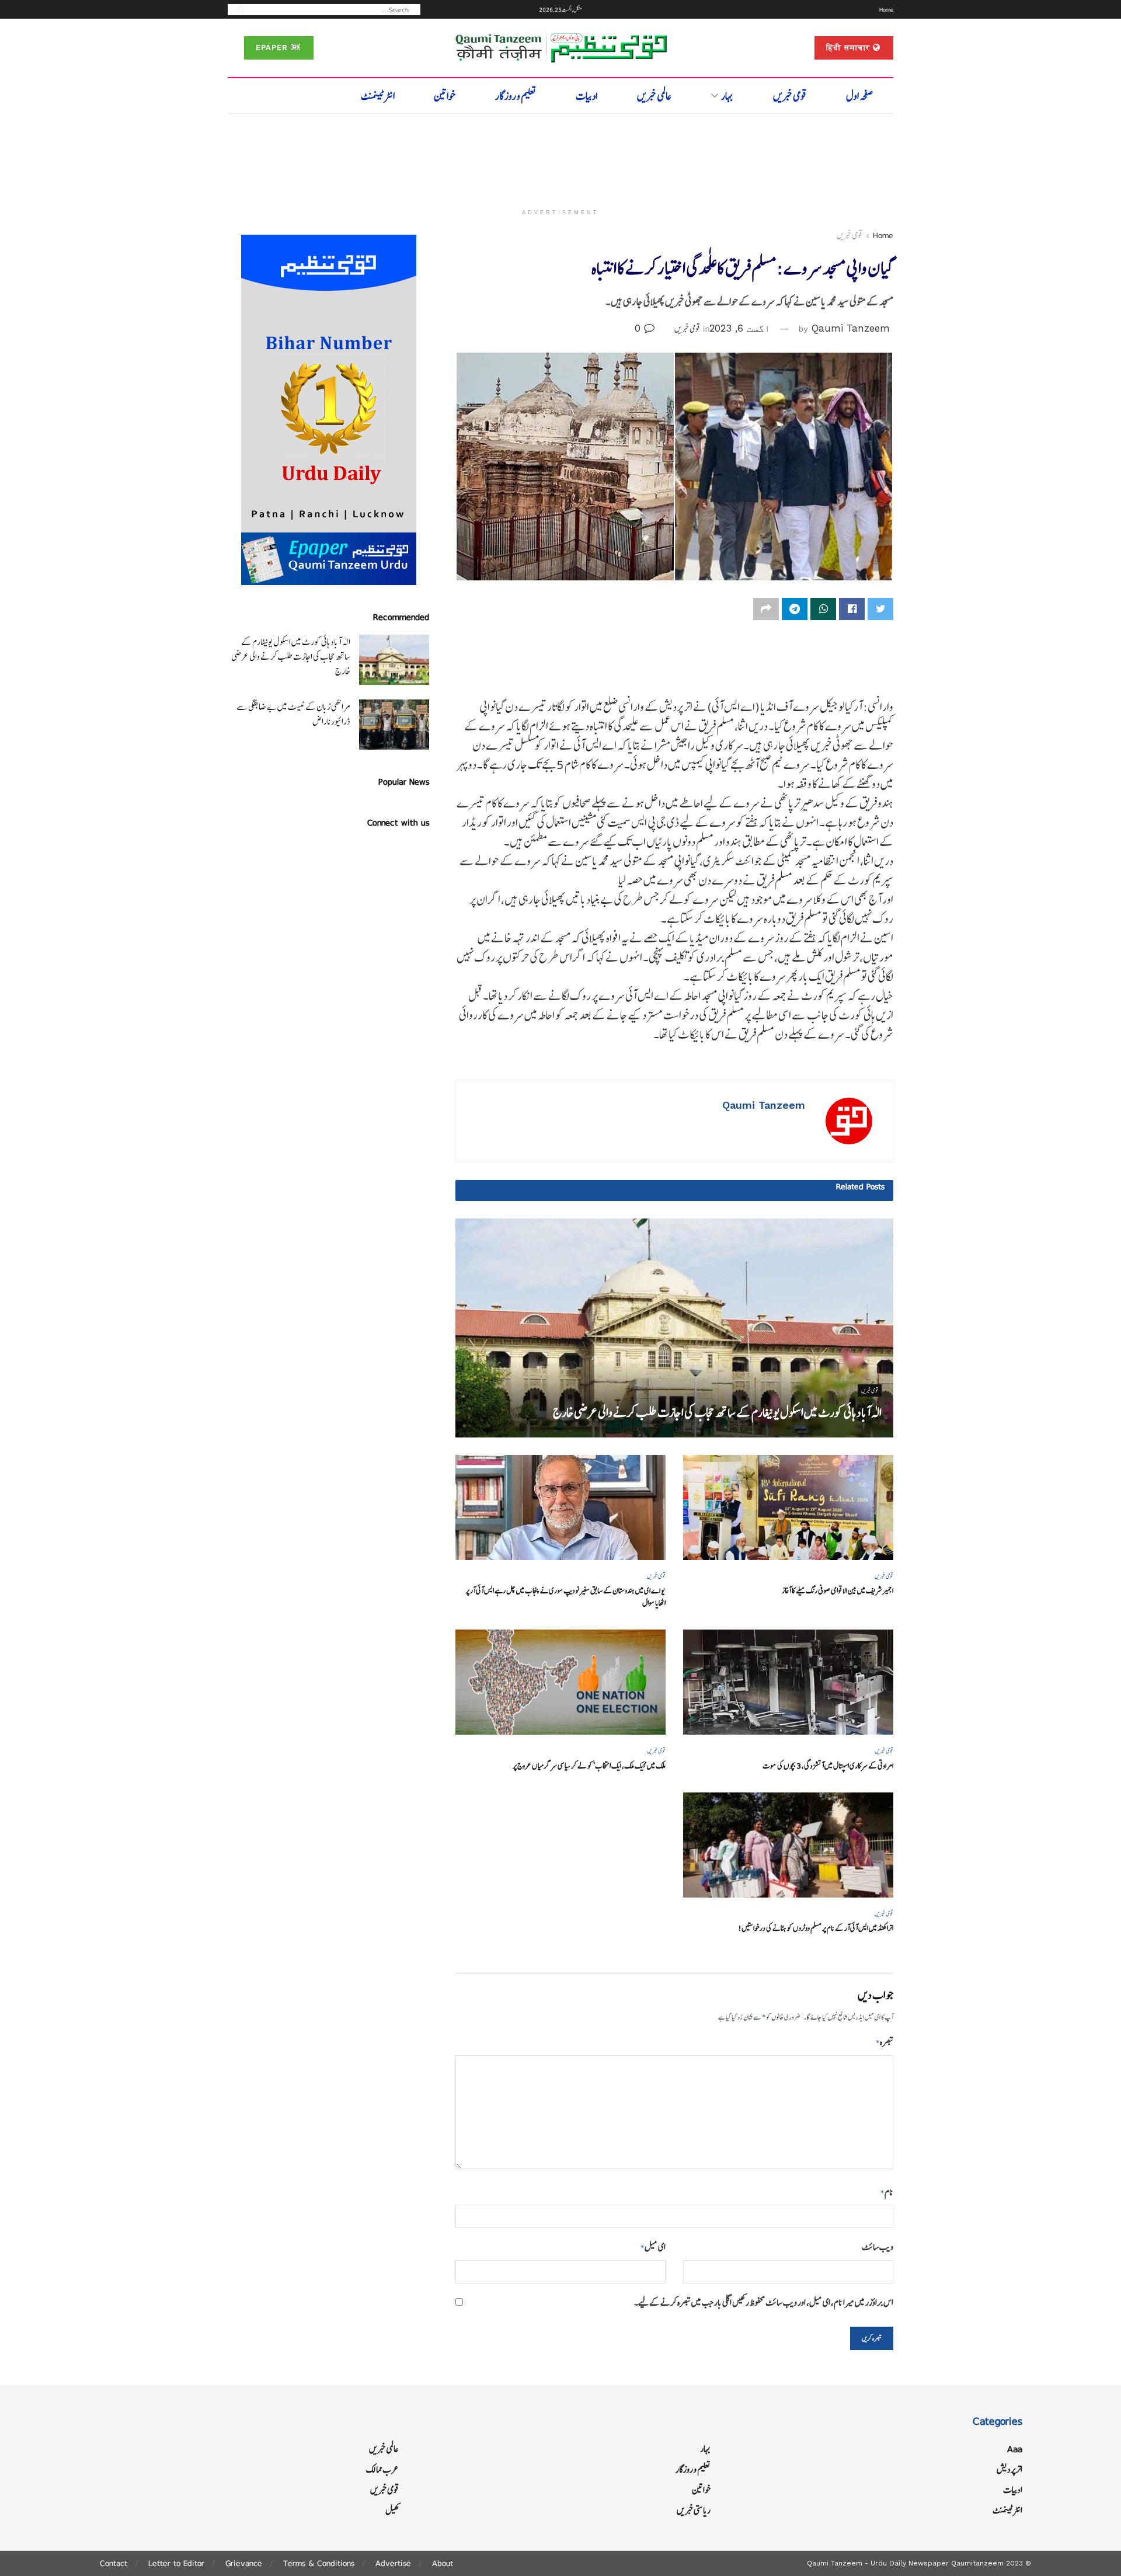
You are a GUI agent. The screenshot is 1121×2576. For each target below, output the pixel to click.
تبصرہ (885, 2042)
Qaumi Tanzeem (851, 328)
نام (887, 2192)
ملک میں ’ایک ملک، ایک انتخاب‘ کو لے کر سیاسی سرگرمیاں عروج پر (589, 1766)
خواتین (445, 96)
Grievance (244, 2563)
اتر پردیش (1009, 2469)
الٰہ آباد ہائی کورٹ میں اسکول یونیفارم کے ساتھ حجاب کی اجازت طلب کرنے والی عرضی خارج (717, 1413)
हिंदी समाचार (850, 48)
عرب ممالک (382, 2469)
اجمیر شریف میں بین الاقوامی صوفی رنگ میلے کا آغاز (838, 1591)
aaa (1015, 2449)
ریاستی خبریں (694, 2510)
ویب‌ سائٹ (878, 2247)
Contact (114, 2563)
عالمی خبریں (654, 96)
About (443, 2563)
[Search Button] (237, 9)
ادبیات (586, 96)
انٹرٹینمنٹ (378, 96)
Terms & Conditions (319, 2563)
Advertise (393, 2563)
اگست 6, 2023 (740, 328)
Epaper (273, 48)
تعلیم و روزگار (516, 96)
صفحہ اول (860, 96)
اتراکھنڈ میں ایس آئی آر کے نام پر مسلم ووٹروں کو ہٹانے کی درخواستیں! (816, 1928)
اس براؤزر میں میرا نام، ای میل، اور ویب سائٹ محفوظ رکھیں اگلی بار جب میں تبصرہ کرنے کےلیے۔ (764, 2302)
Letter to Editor (176, 2563)
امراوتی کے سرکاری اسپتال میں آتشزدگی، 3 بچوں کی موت (828, 1766)
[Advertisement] (560, 156)
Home (886, 9)
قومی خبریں (790, 96)
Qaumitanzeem (977, 2563)
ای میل (653, 2247)
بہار (727, 96)
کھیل (392, 2510)
